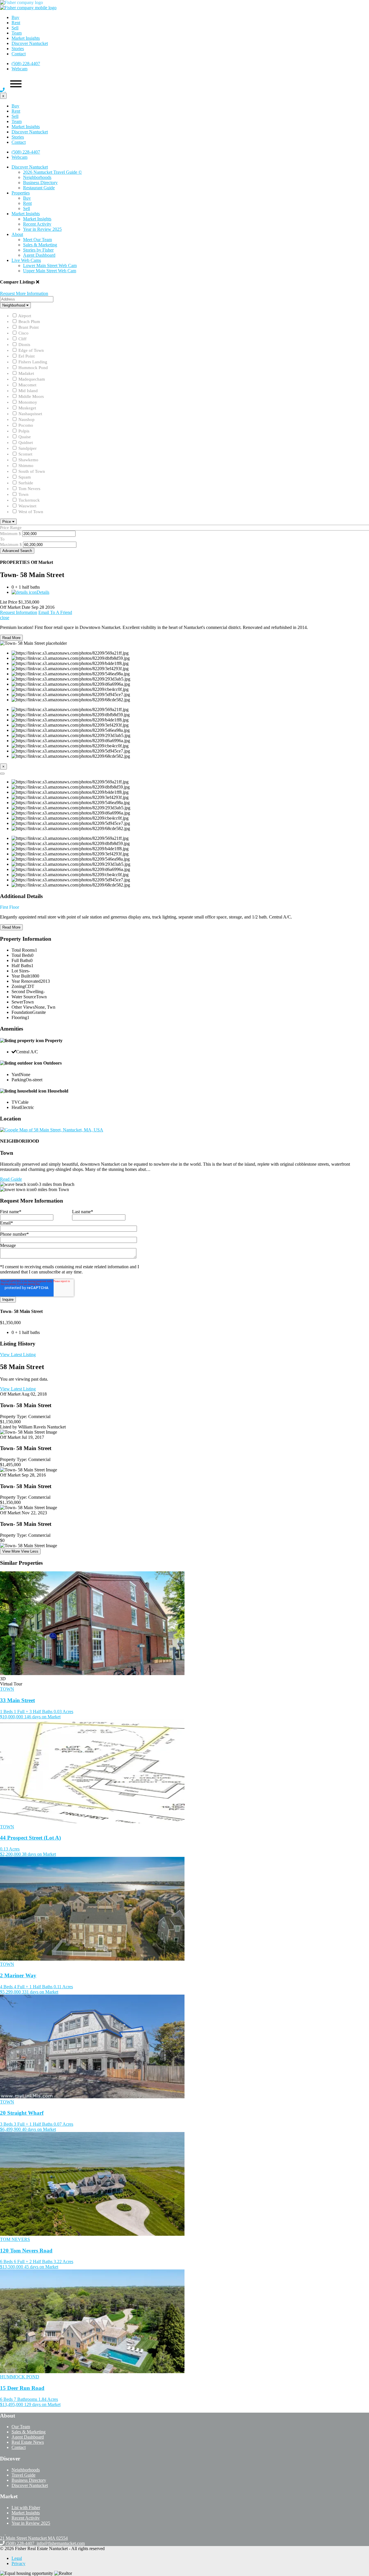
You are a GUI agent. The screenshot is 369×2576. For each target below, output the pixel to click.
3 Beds (6, 2124)
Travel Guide (23, 2475)
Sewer (17, 1002)
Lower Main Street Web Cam (50, 265)
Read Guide (11, 1179)
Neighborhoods (37, 177)
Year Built (21, 976)
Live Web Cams (26, 260)
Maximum (9, 545)
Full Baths (21, 960)
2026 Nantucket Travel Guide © (52, 172)
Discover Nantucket (30, 43)
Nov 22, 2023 (34, 1513)
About (17, 234)
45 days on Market (41, 2267)
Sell (15, 28)
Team (17, 33)
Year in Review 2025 (42, 229)
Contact (19, 54)
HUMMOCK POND (20, 2377)
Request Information (19, 612)
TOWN (7, 1689)
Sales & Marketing (40, 245)
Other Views (23, 1007)
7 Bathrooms (26, 2399)
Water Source (24, 997)
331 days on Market (40, 1992)
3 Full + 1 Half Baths (33, 2124)
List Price (9, 602)
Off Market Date (15, 607)
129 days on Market (42, 2404)
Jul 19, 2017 (33, 1437)
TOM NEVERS (15, 2239)
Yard (16, 1075)
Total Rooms (23, 950)
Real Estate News (28, 2442)
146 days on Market (42, 1717)
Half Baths (21, 966)
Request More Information (24, 293)
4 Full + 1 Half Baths (33, 1987)
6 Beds (6, 2262)
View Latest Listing (18, 1355)
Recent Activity (37, 224)
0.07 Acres (63, 2124)
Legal (17, 2558)
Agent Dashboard (39, 255)
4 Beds (6, 1987)
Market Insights (26, 38)
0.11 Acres (63, 1987)
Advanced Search (17, 551)
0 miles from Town (52, 1189)
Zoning (18, 986)
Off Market (10, 1394)
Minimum (9, 534)
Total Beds (21, 955)
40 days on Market (39, 2129)
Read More (11, 638)
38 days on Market (39, 1854)
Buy (15, 17)
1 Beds (6, 1712)
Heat (16, 1107)
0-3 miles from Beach (55, 1184)
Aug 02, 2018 (34, 1394)
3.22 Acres (63, 2262)
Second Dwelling (27, 992)
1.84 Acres (48, 2399)
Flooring (19, 1017)
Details (43, 592)
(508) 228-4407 (26, 64)
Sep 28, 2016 (34, 1475)
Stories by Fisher (38, 250)
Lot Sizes (20, 971)
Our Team (21, 2427)
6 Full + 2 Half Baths (33, 2262)
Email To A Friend (55, 612)
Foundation (22, 1012)
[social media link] (3, 2533)
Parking (19, 1080)
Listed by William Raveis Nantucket (33, 1427)
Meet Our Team (37, 240)
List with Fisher (26, 2508)
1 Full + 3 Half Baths (33, 1712)
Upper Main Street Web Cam (50, 271)
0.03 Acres (63, 1712)
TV (15, 1102)
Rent (16, 23)
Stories (18, 49)
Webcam (19, 69)
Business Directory (40, 183)
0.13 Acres (10, 1849)
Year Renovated (26, 981)
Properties (21, 193)
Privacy (18, 2563)
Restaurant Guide (39, 188)
